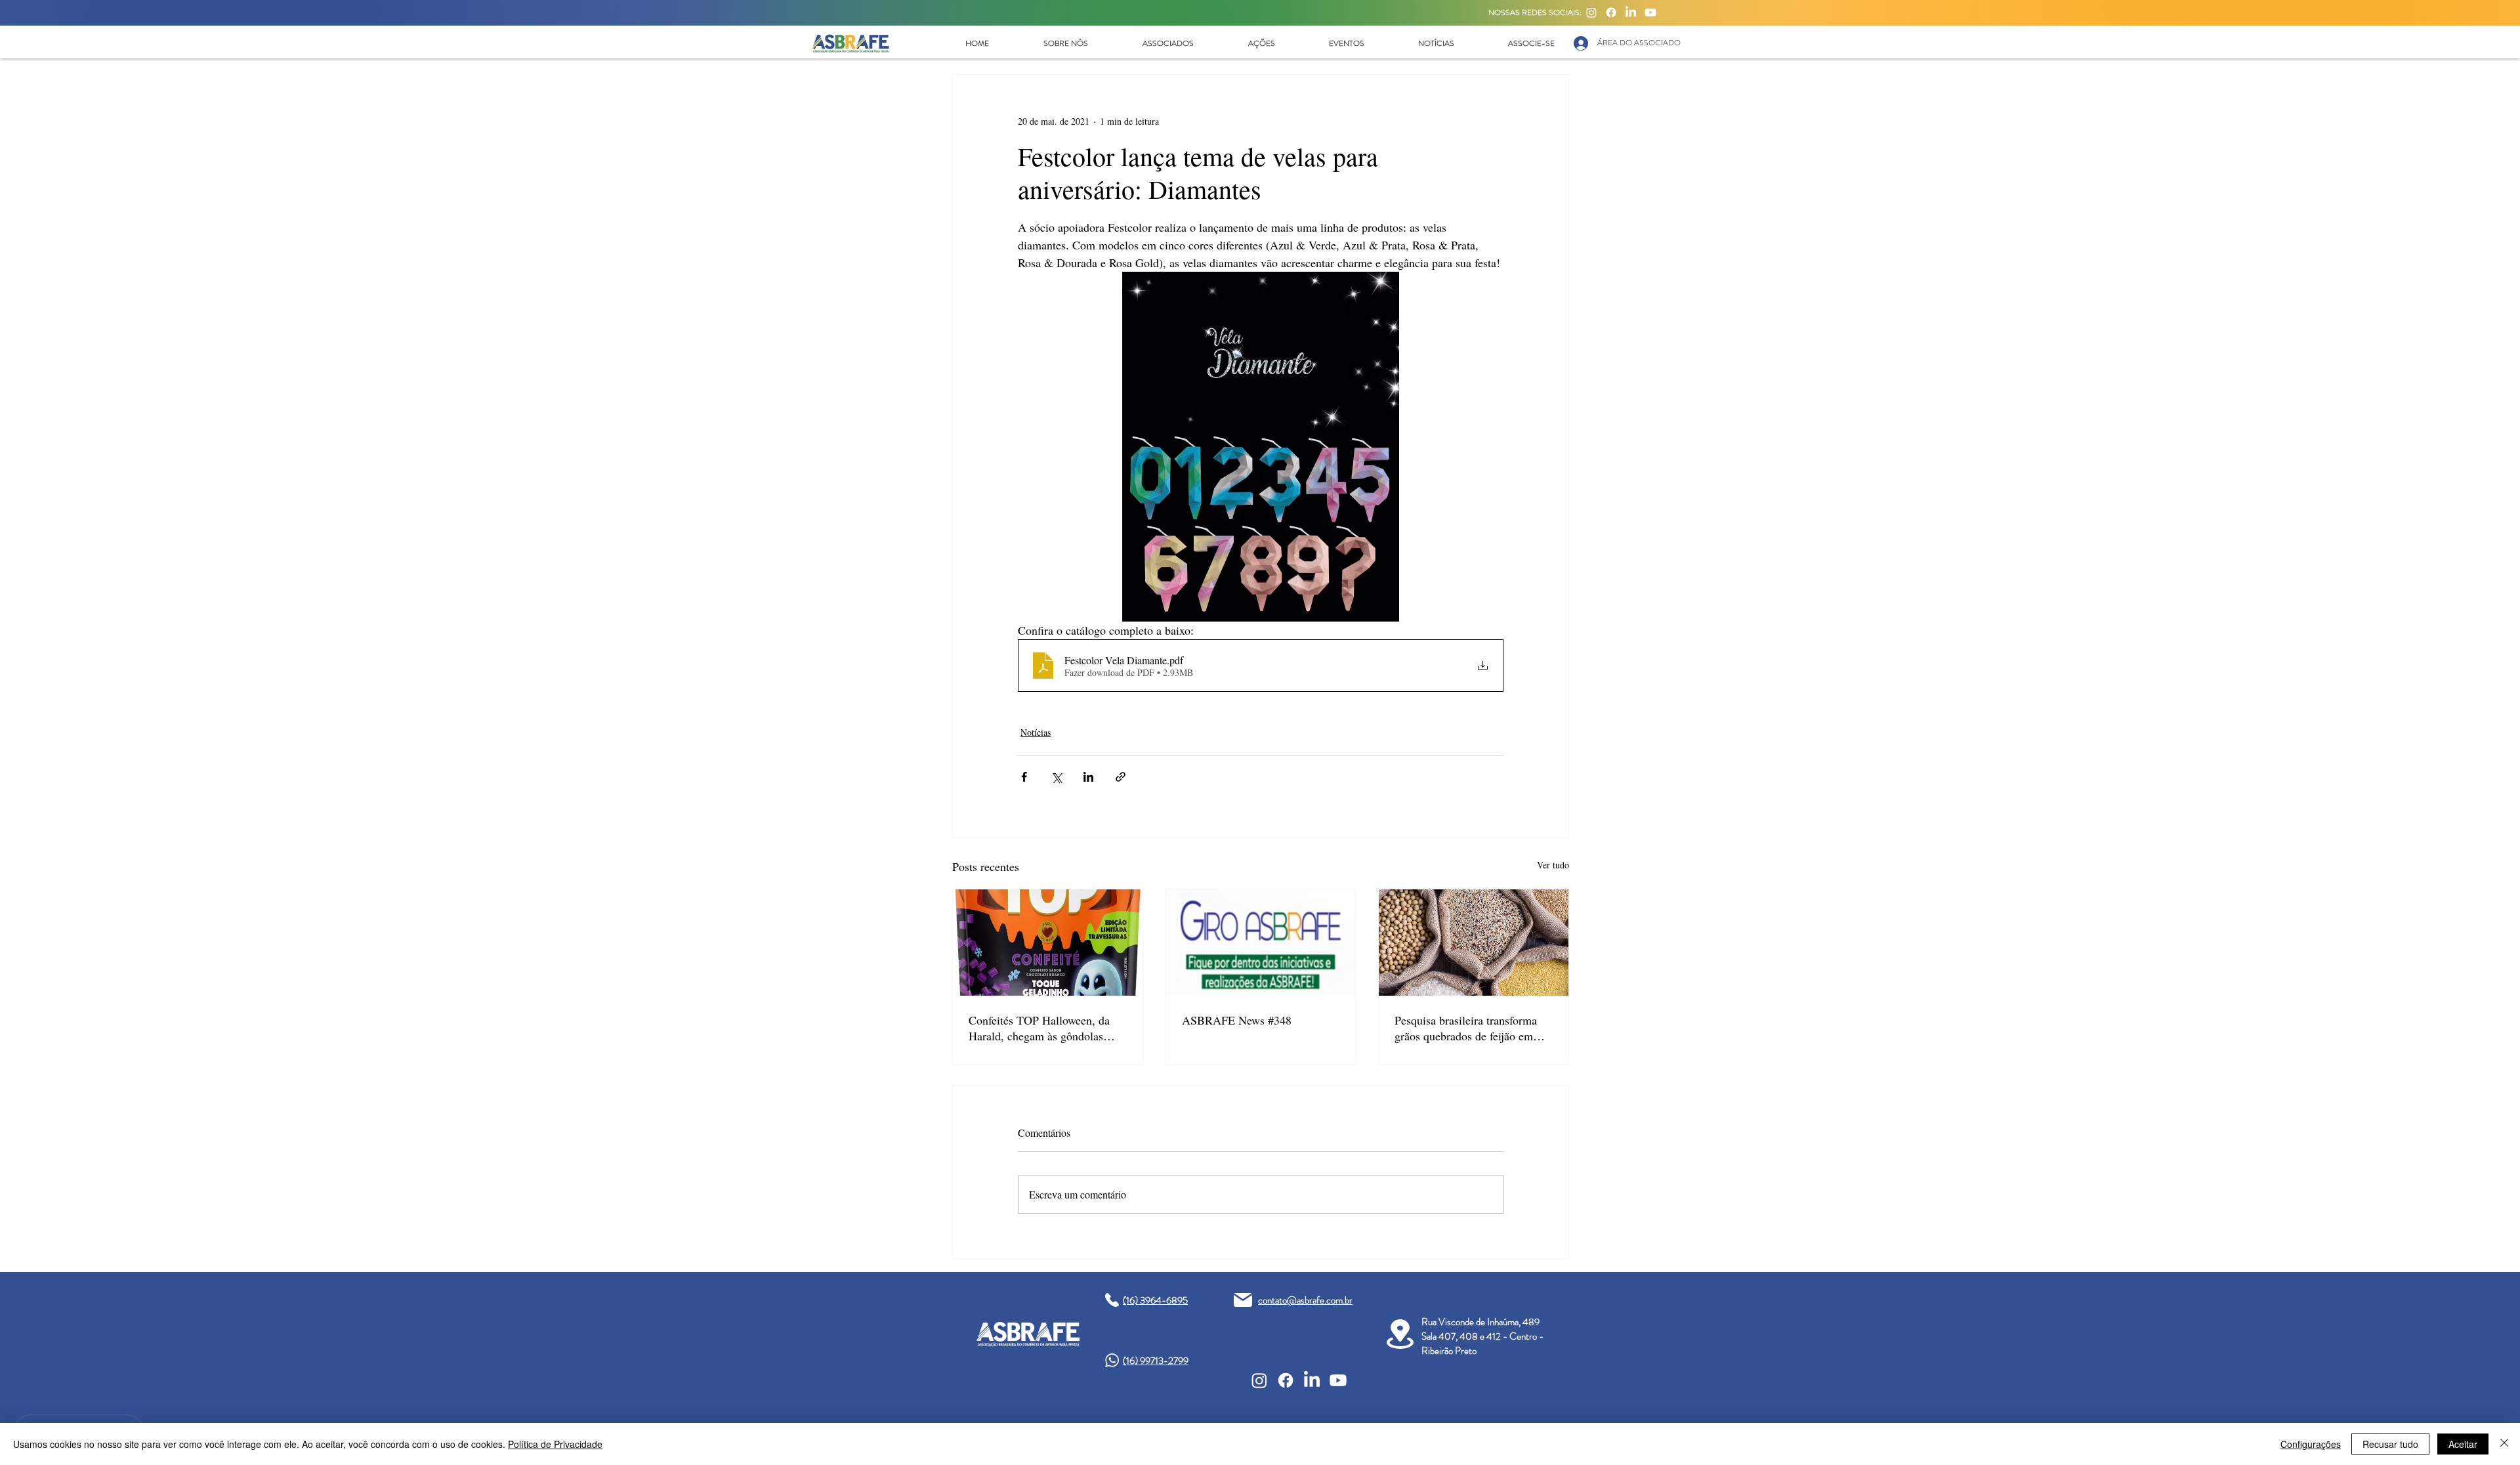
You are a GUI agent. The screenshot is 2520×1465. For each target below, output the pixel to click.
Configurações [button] (2311, 1444)
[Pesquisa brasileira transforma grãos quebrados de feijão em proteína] (1474, 943)
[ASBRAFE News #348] (1261, 943)
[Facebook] (1611, 12)
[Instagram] (1591, 12)
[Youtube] (1650, 12)
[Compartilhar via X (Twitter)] (1056, 777)
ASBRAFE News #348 (1237, 1020)
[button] (1048, 43)
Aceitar (2463, 1444)
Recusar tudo (2390, 1444)
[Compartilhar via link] (1121, 777)
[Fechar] (2504, 1444)
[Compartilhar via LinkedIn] (1088, 777)
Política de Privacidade (555, 1444)
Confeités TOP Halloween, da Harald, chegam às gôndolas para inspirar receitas (1039, 1028)
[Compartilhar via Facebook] (1024, 777)
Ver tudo (1553, 865)
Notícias (1036, 732)
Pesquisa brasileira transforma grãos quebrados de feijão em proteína (1466, 1028)
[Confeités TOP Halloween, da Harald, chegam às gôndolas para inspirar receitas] (1048, 943)
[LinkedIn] (1631, 12)
